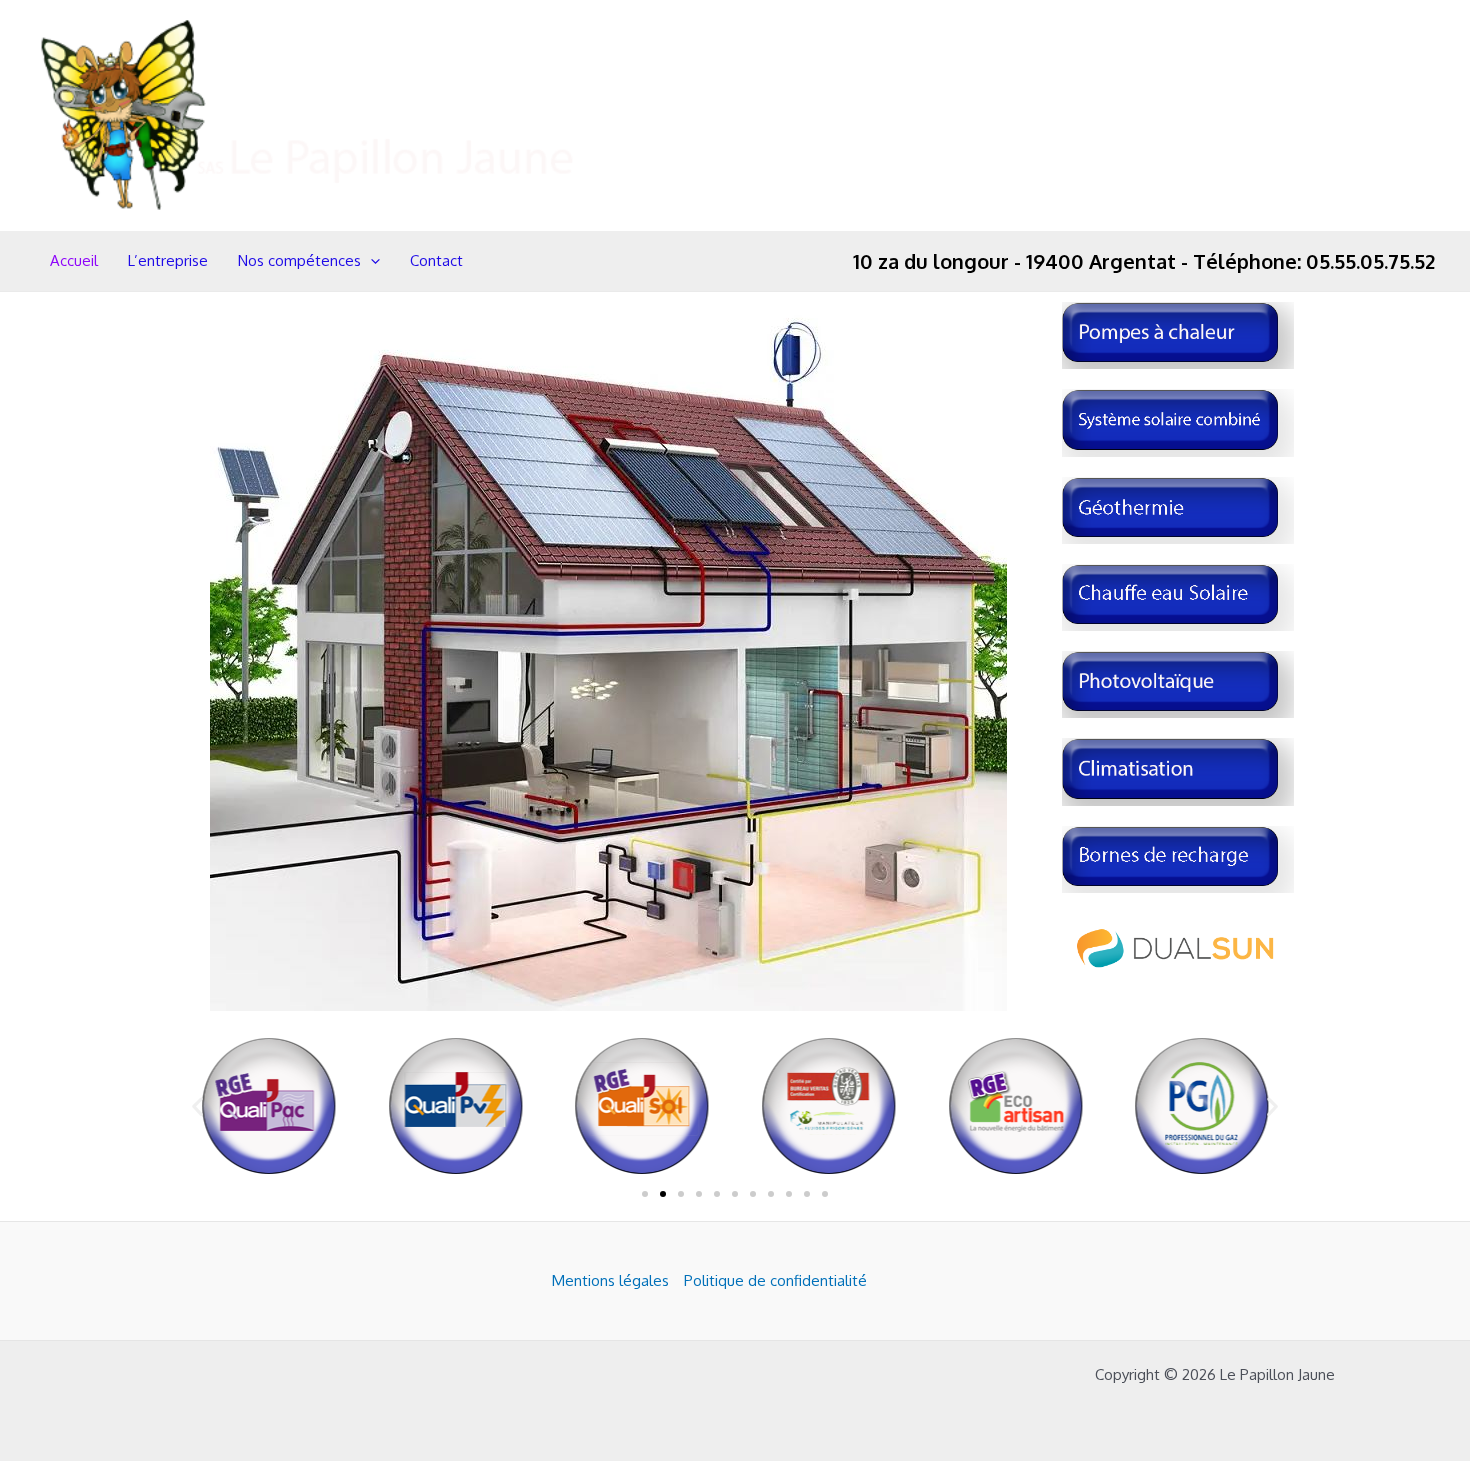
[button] (197, 1106)
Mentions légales (610, 1280)
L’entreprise (168, 260)
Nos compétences (299, 260)
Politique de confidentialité (775, 1280)
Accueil (74, 260)
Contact (436, 260)
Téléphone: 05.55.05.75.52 (1314, 261)
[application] (370, 261)
